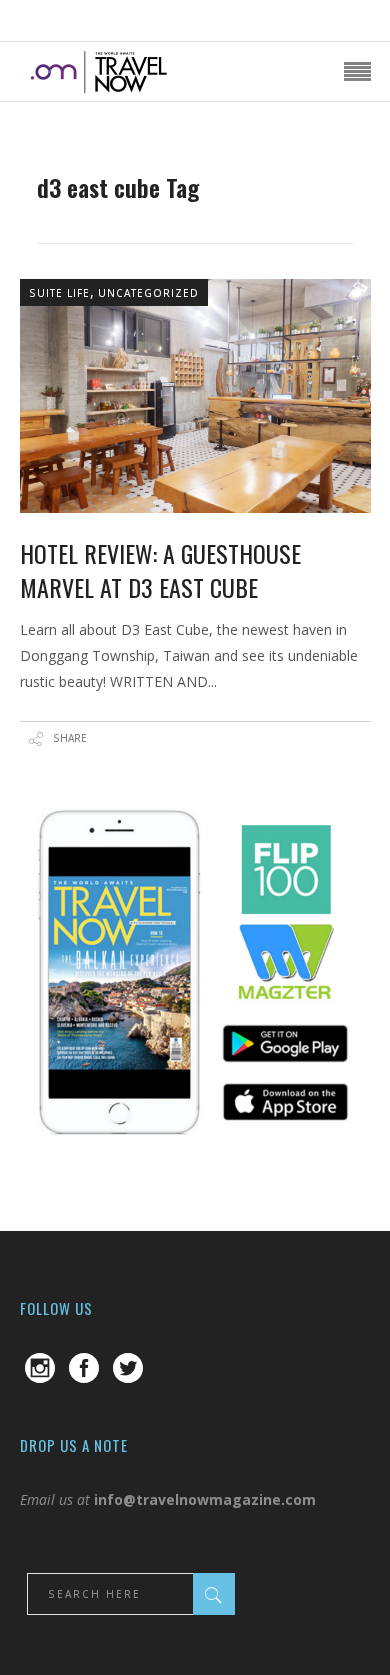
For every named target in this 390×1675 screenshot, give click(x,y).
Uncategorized (148, 293)
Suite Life (59, 293)
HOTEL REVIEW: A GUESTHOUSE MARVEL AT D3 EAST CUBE (160, 570)
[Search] (214, 1594)
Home (57, 159)
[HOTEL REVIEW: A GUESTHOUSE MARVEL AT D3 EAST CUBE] (195, 396)
